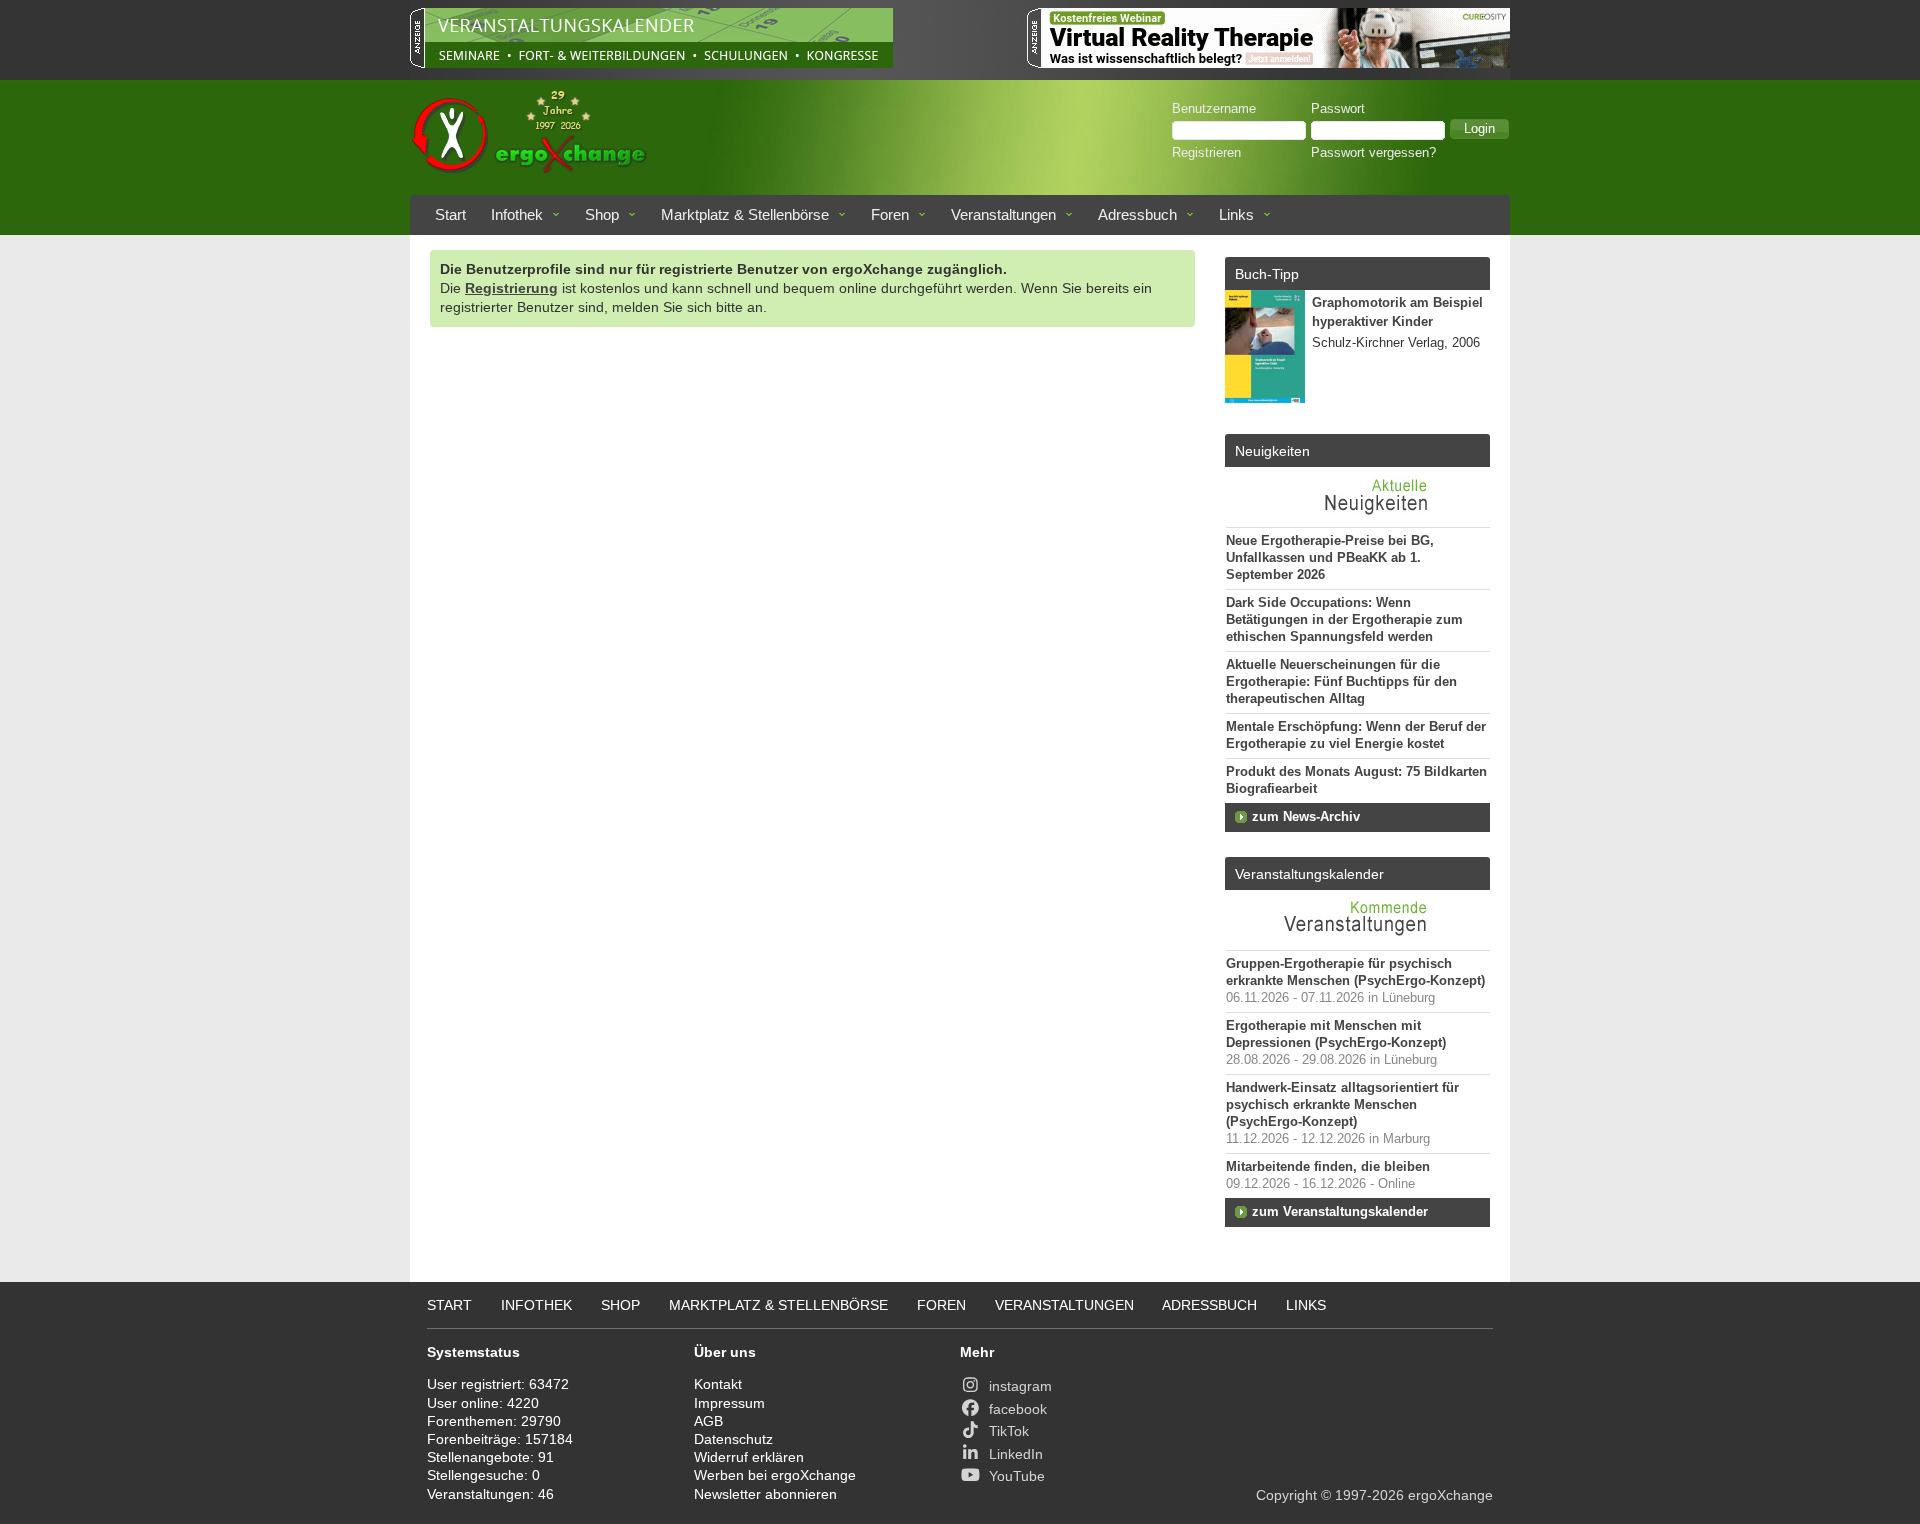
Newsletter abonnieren (765, 1494)
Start (450, 214)
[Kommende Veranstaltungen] (1357, 940)
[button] (1479, 129)
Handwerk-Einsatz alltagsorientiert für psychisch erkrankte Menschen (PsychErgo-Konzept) (1342, 1105)
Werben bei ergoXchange (775, 1475)
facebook (1018, 1409)
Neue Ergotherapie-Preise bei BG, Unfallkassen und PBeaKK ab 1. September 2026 (1330, 558)
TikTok (1009, 1431)
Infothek (517, 214)
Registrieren (1206, 153)
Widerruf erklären (749, 1457)
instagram (1020, 1386)
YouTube (1017, 1476)
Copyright (1286, 1495)
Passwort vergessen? (1373, 153)
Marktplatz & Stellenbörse (745, 214)
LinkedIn (1016, 1454)
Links (1236, 214)
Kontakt (718, 1384)
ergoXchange (1450, 1495)
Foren (890, 214)
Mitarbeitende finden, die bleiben (1328, 1167)
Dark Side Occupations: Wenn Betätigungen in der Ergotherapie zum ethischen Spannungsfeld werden (1344, 620)
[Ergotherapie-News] (1357, 517)
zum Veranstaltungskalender (1340, 1212)
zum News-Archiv (1306, 817)
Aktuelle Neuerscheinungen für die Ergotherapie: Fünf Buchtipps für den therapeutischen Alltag (1341, 682)
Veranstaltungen (1003, 214)
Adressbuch (1137, 214)
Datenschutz (733, 1439)
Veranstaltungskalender (1309, 874)
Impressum (729, 1403)
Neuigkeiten (1272, 451)
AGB (708, 1421)
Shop (602, 214)
